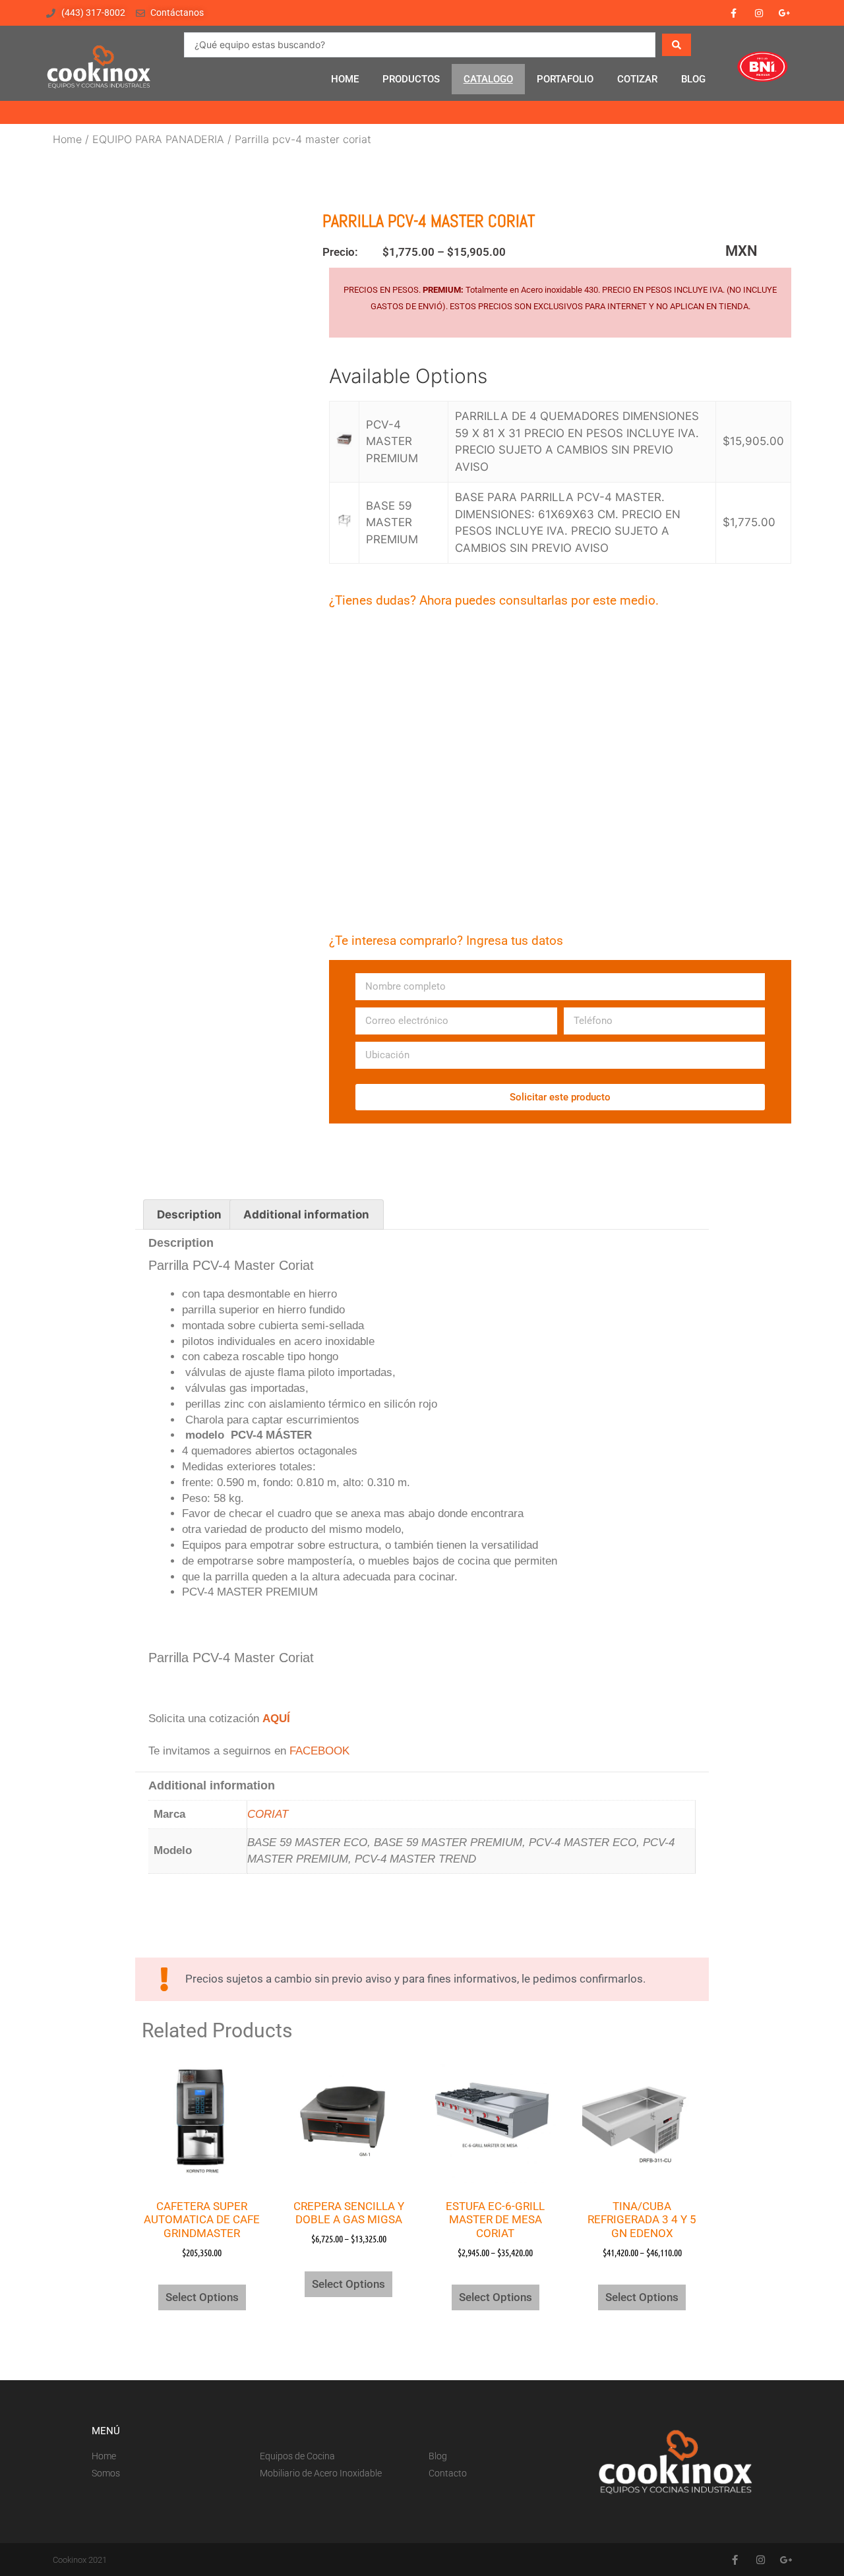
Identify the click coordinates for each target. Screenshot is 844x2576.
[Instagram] (759, 13)
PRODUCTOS (411, 79)
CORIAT (268, 1814)
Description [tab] (189, 1214)
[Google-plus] (785, 13)
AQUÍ (276, 1719)
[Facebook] (733, 13)
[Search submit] (677, 45)
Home (67, 139)
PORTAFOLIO (565, 79)
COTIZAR (637, 79)
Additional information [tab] (306, 1214)
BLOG (693, 79)
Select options (202, 2297)
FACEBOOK (319, 1751)
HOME (345, 79)
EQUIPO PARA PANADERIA (158, 139)
